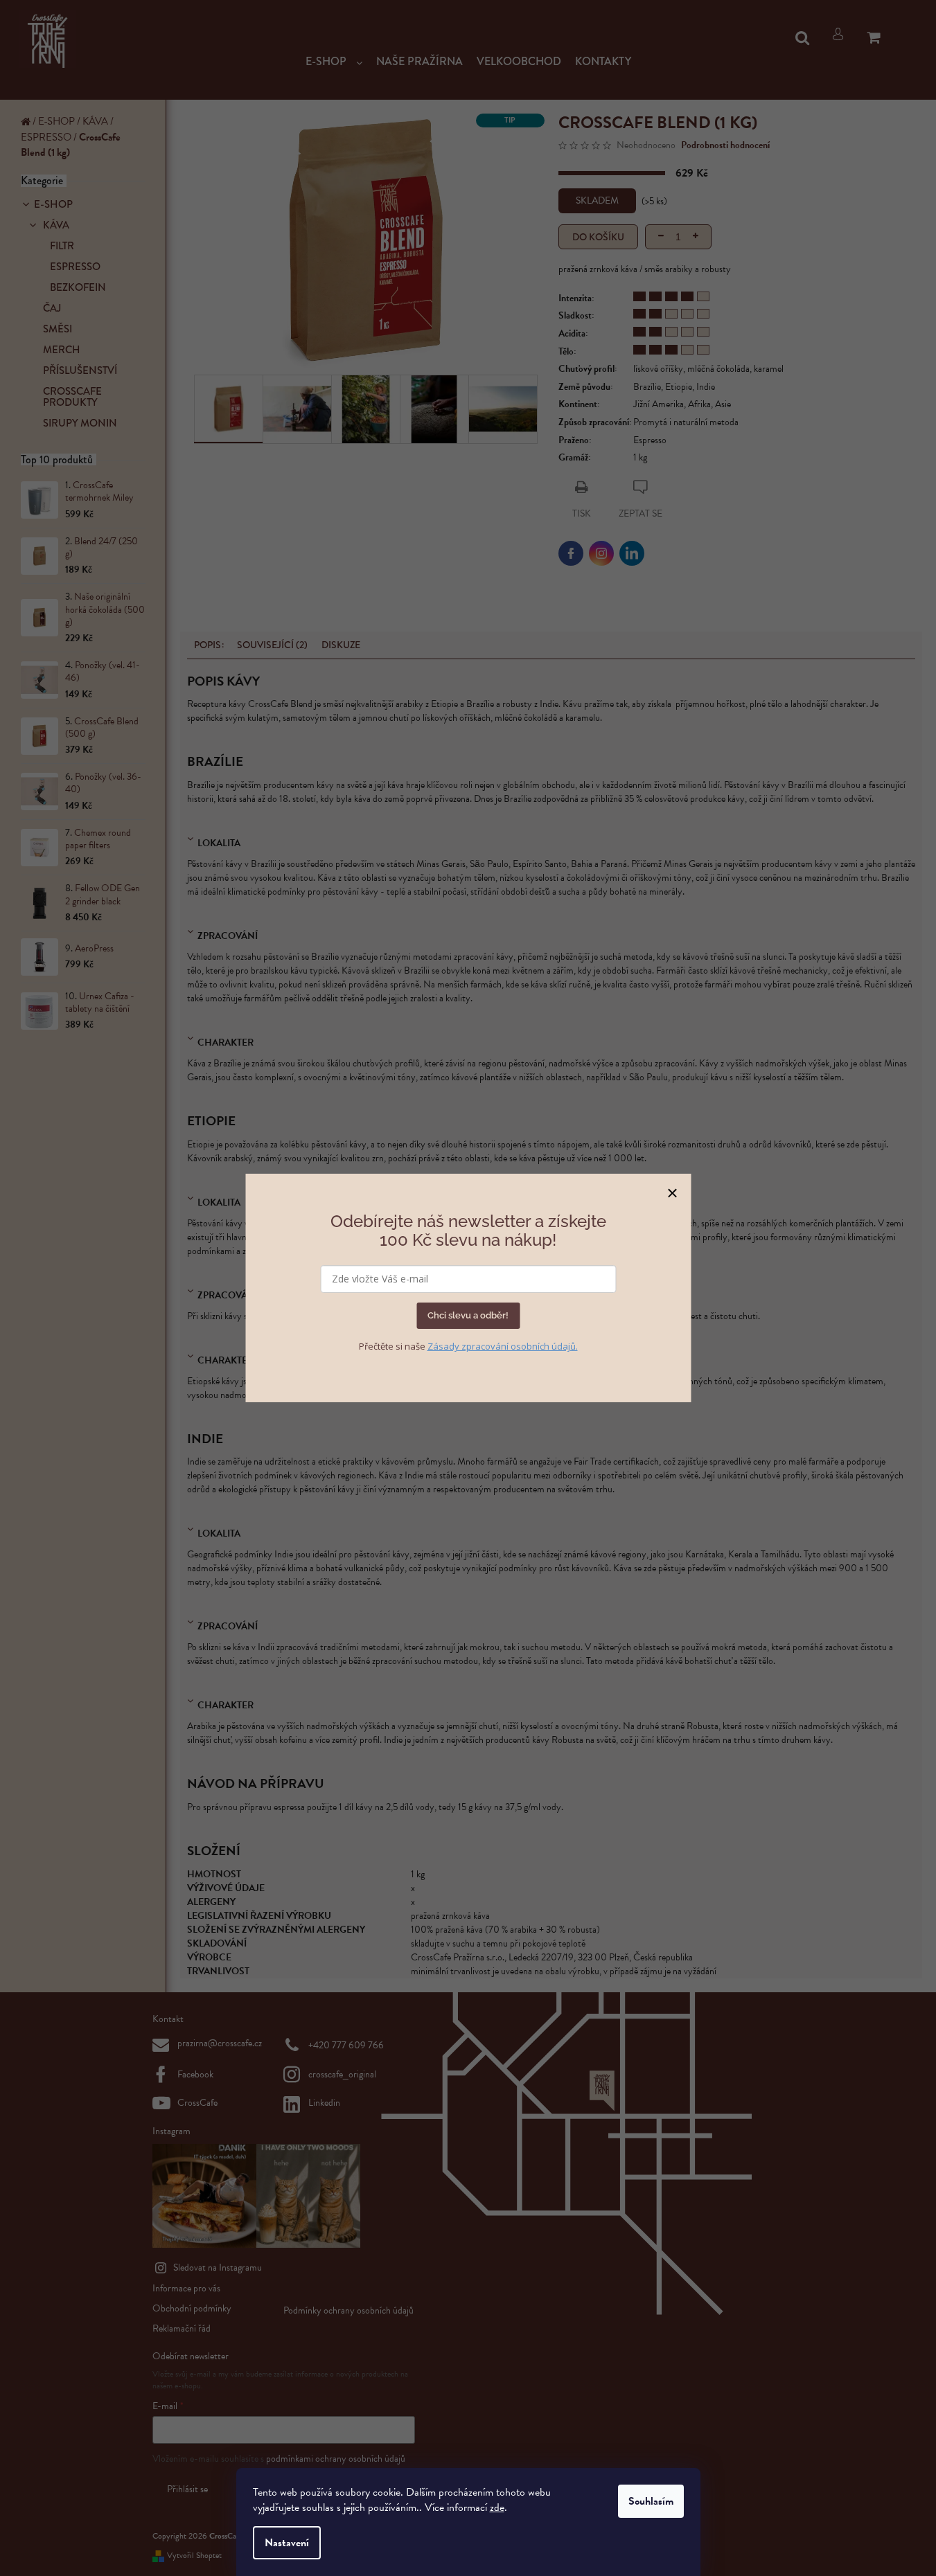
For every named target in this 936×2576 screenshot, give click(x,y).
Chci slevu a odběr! (468, 1315)
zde (497, 2507)
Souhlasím (651, 2501)
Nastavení (287, 2543)
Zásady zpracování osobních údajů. (503, 1346)
